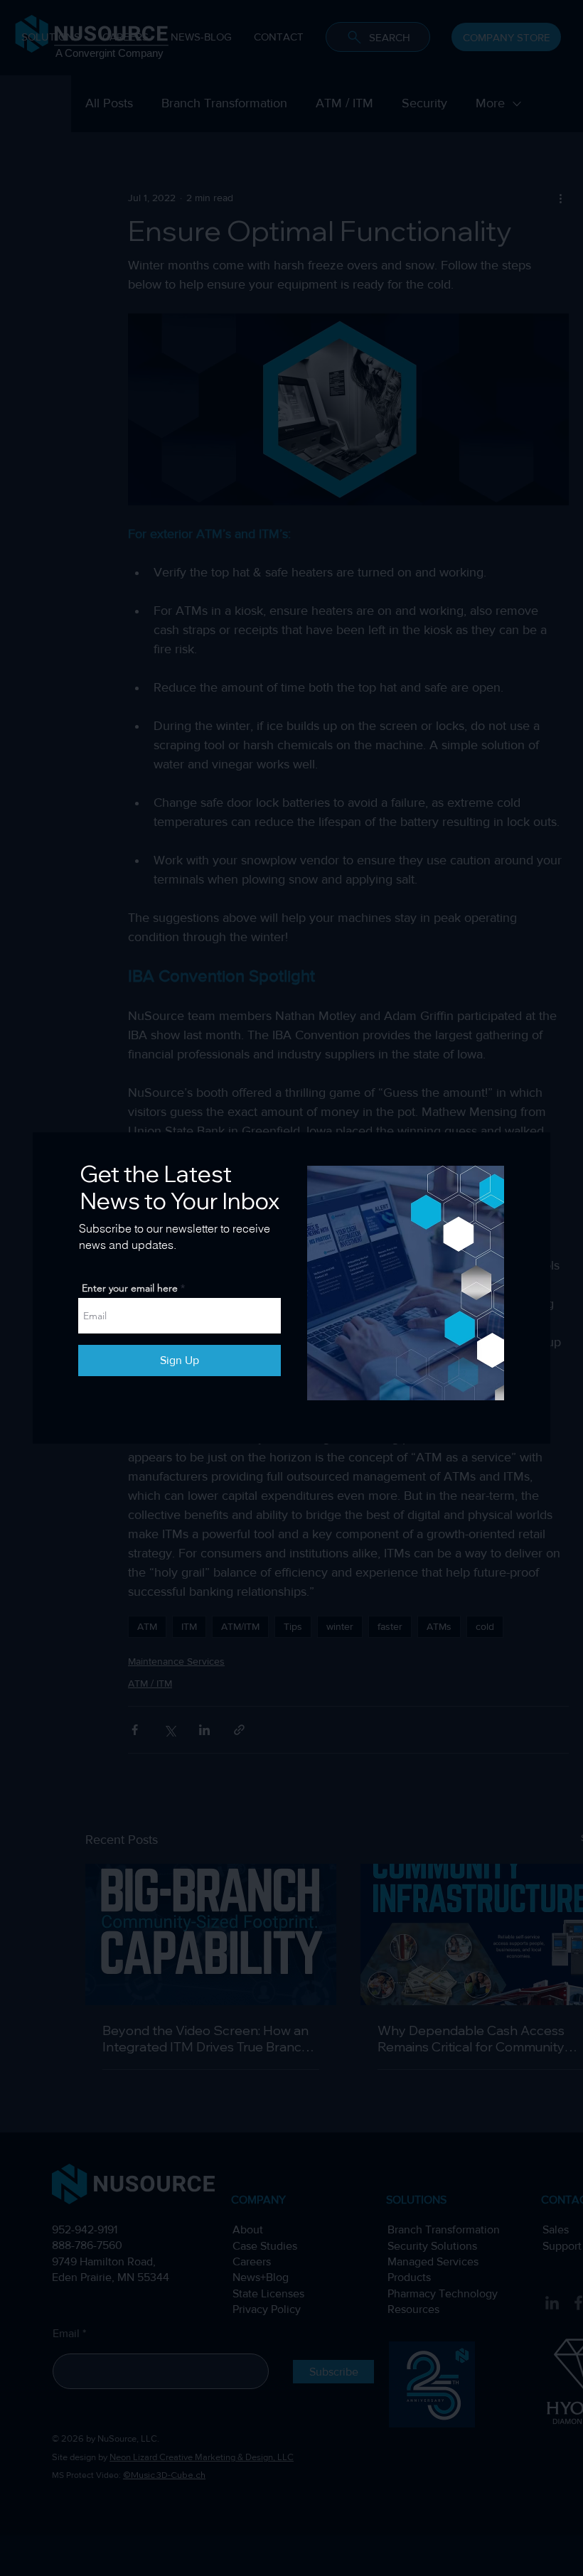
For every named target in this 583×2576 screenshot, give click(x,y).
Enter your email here (130, 1288)
